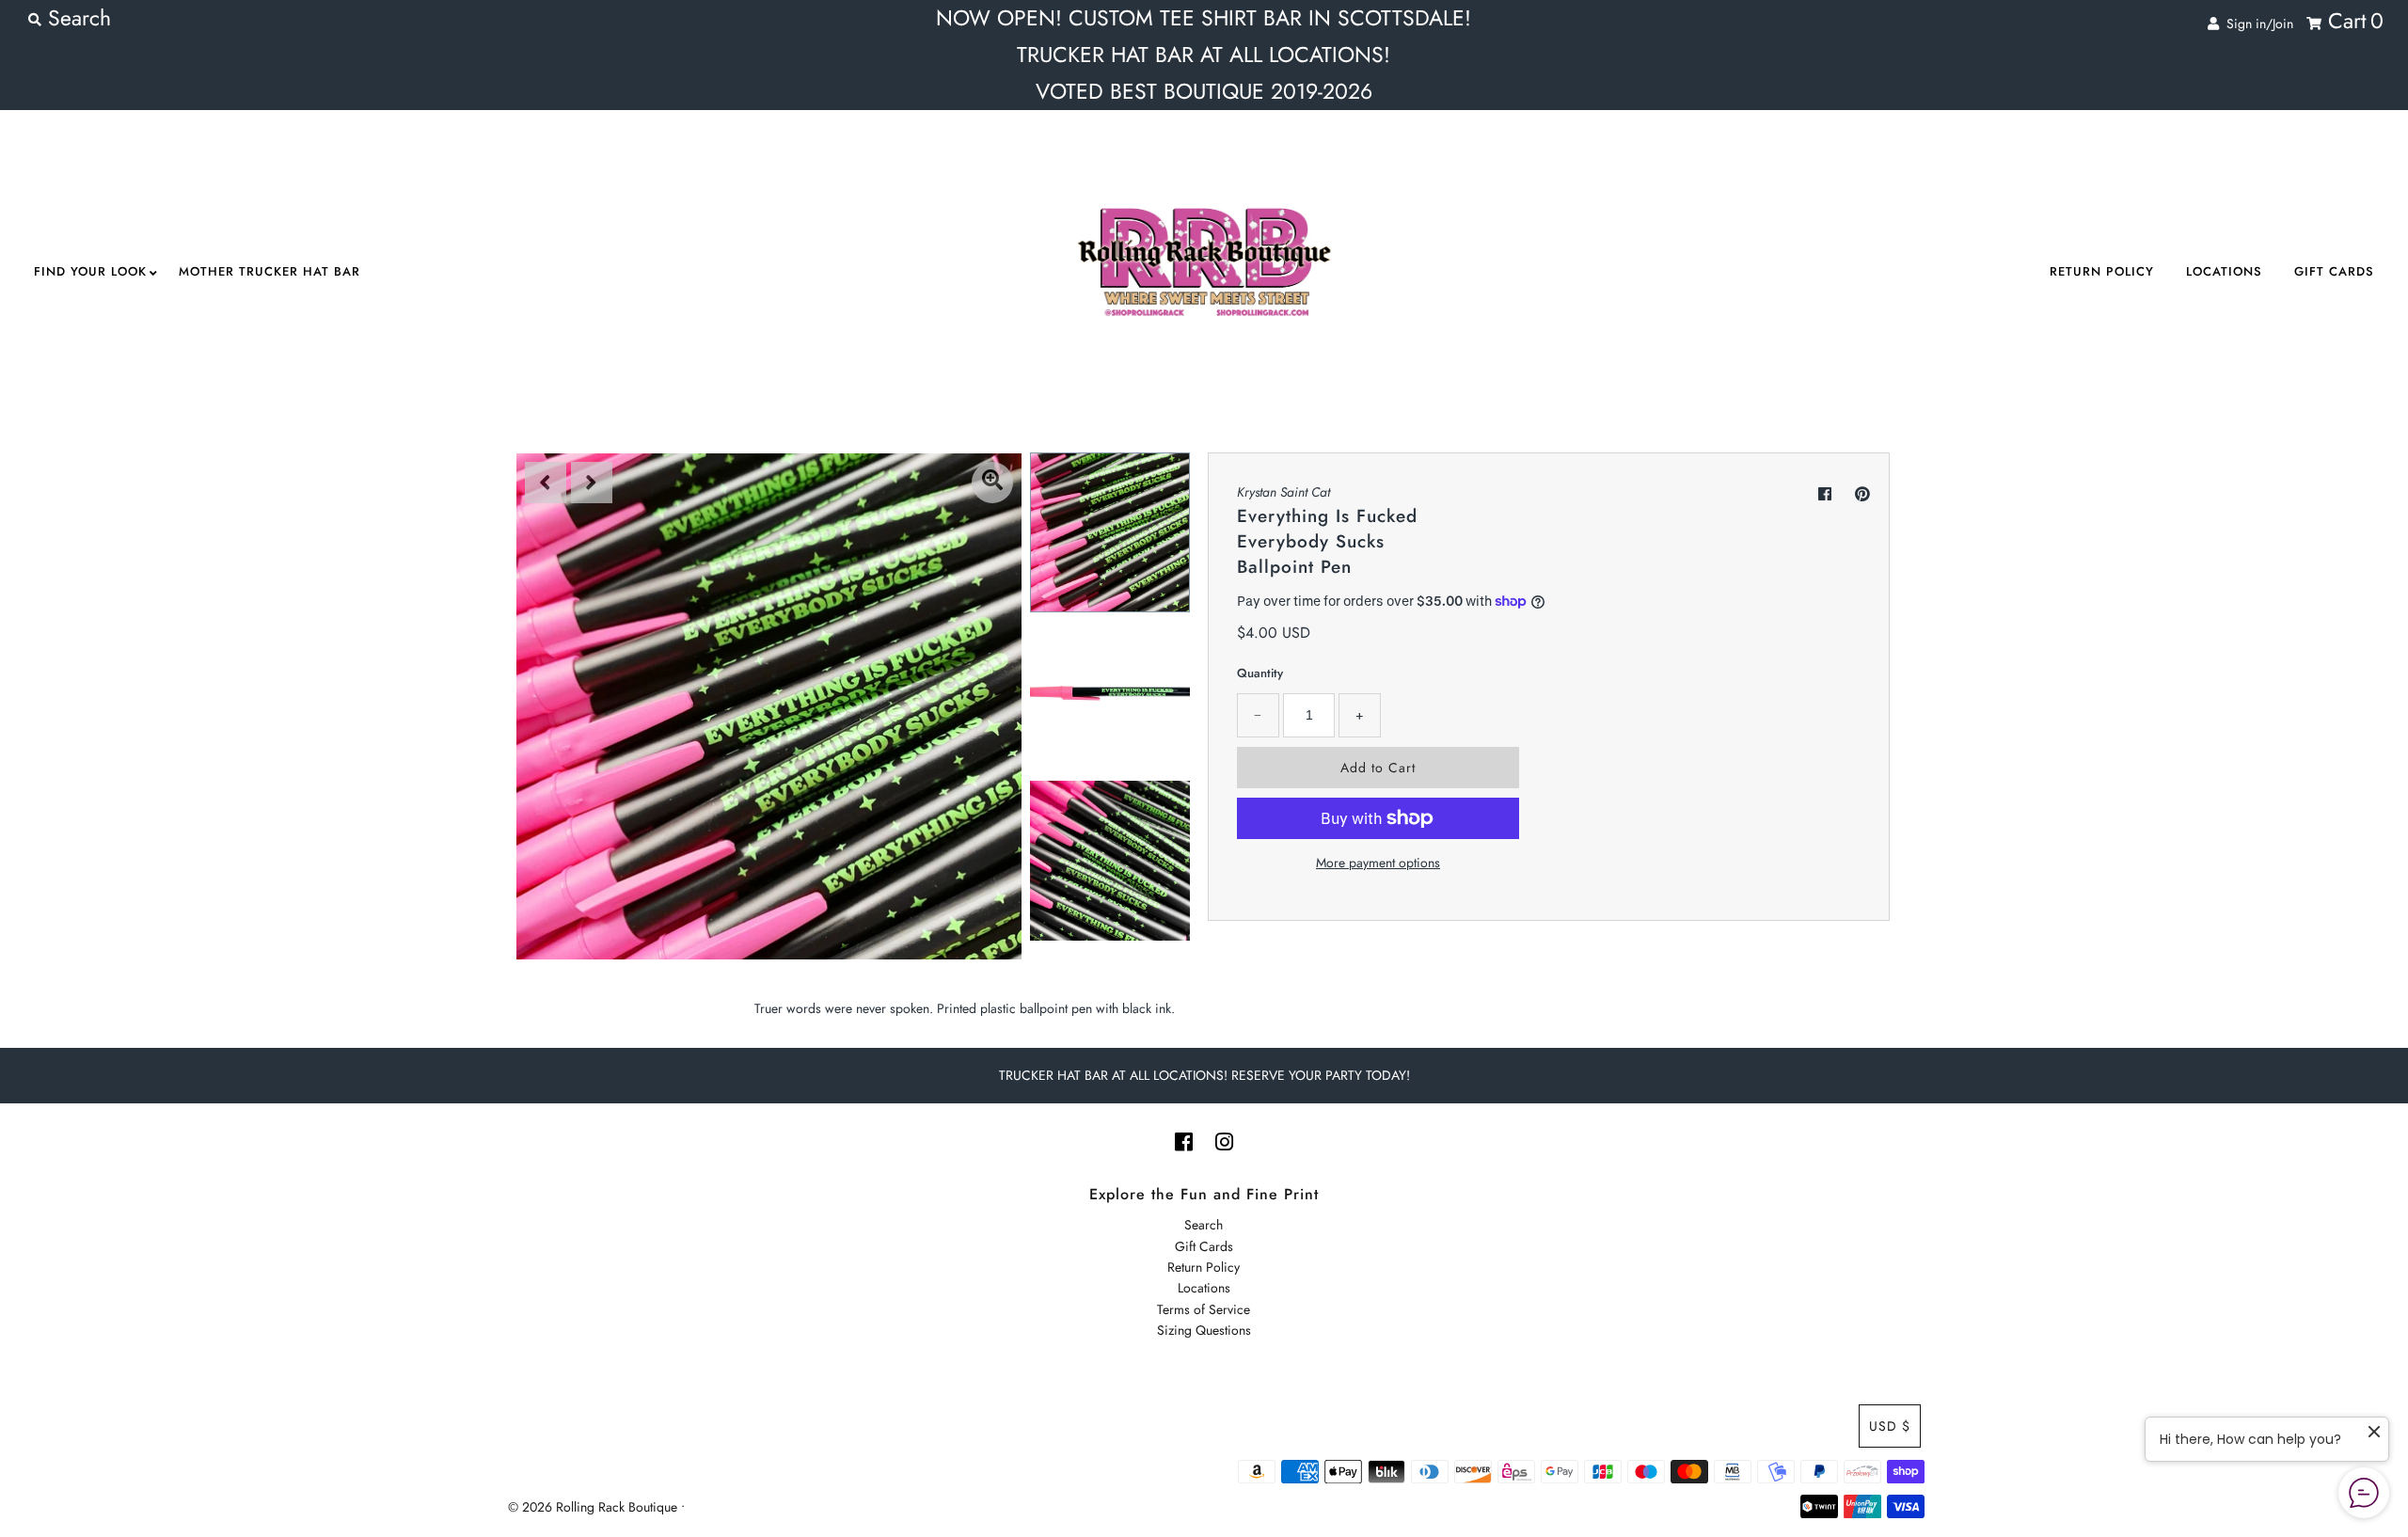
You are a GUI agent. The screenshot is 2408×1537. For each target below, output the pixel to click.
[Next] (592, 483)
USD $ (1890, 1426)
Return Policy (2102, 271)
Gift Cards (2334, 271)
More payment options (1378, 863)
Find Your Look (90, 271)
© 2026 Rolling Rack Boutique (594, 1507)
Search (1204, 1225)
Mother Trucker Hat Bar (269, 271)
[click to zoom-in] (992, 483)
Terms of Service (1204, 1309)
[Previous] (546, 483)
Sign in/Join (2256, 24)
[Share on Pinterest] (1862, 494)
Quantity (1260, 673)
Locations (2224, 271)
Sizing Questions (1204, 1330)
